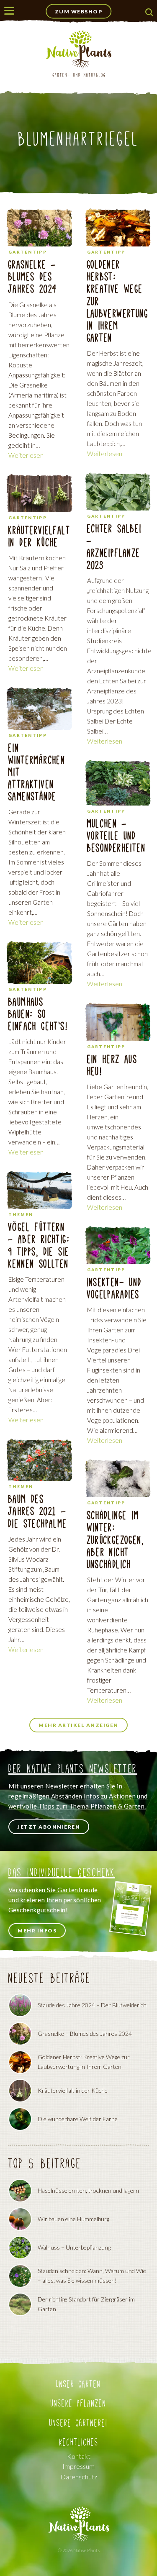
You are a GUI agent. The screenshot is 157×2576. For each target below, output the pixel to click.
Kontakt (79, 2456)
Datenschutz (79, 2477)
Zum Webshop (79, 12)
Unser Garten (78, 2384)
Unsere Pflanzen (78, 2403)
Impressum (78, 2466)
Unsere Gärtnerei (78, 2423)
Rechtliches (79, 2442)
